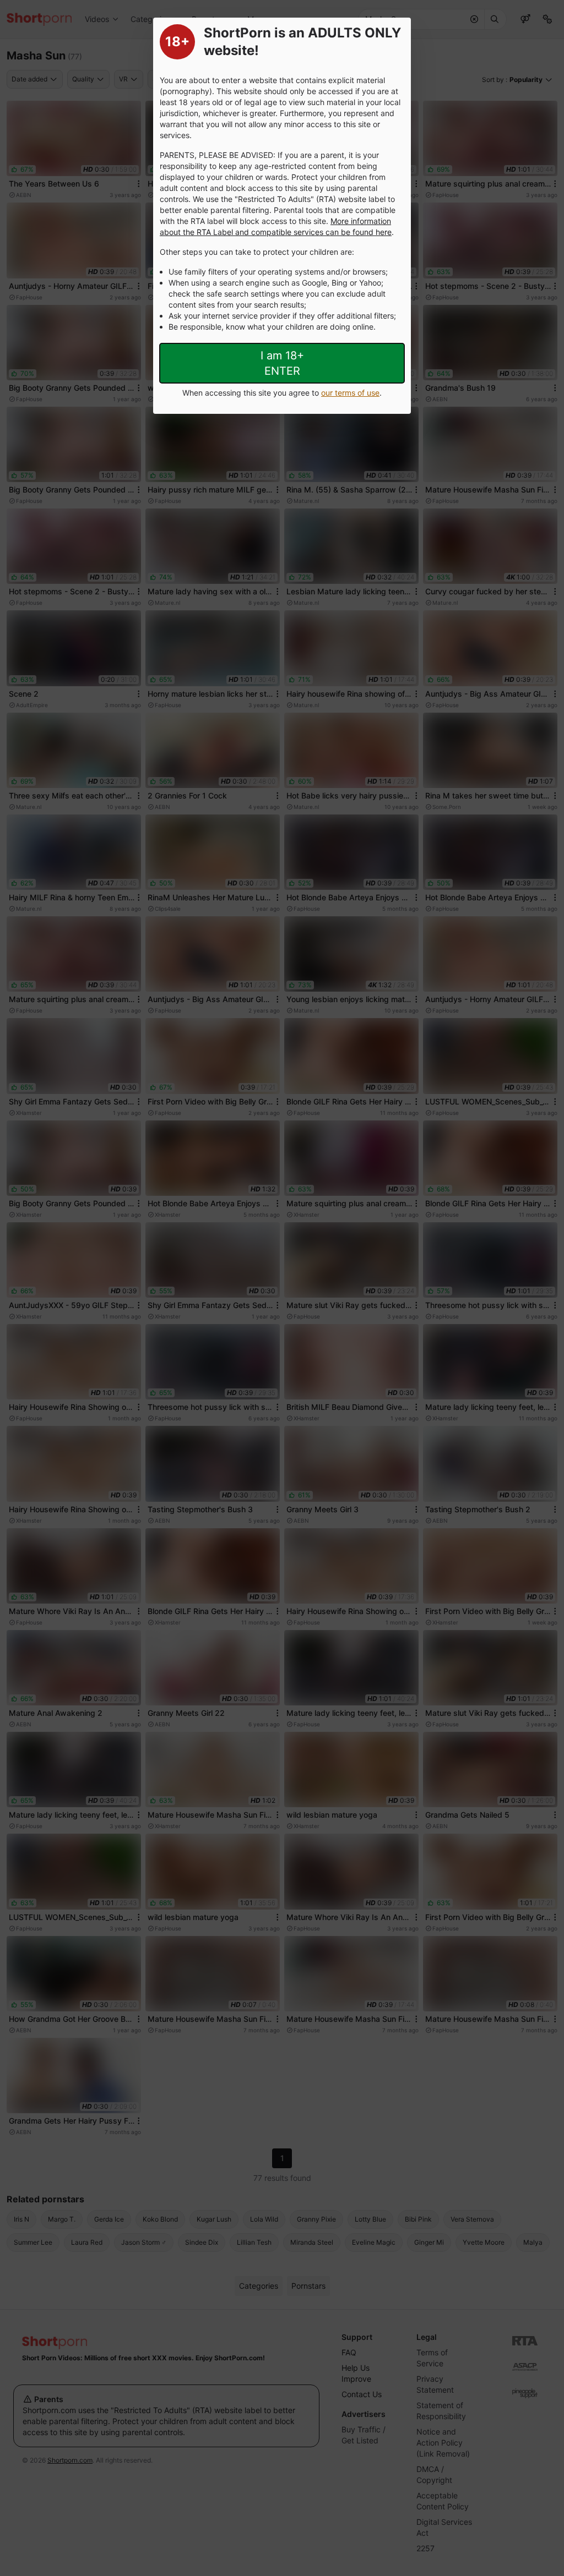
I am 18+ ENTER (282, 363)
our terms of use (350, 393)
